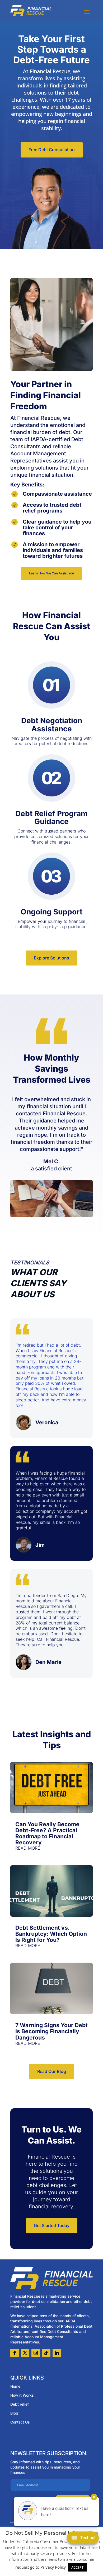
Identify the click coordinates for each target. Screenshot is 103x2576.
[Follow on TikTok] (46, 2353)
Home (15, 2386)
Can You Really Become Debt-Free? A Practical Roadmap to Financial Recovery (47, 1833)
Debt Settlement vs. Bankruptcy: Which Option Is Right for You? (51, 1934)
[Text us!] (83, 2539)
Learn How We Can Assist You (51, 573)
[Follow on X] (25, 2353)
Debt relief (20, 2404)
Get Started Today (52, 2225)
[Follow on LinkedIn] (57, 2353)
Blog (14, 2413)
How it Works (22, 2395)
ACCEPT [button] (77, 2567)
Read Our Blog (52, 2071)
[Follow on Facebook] (15, 2353)
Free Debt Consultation (52, 150)
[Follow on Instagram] (36, 2353)
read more (28, 1848)
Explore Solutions (51, 958)
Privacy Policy (53, 2567)
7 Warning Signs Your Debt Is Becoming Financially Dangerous (51, 2031)
